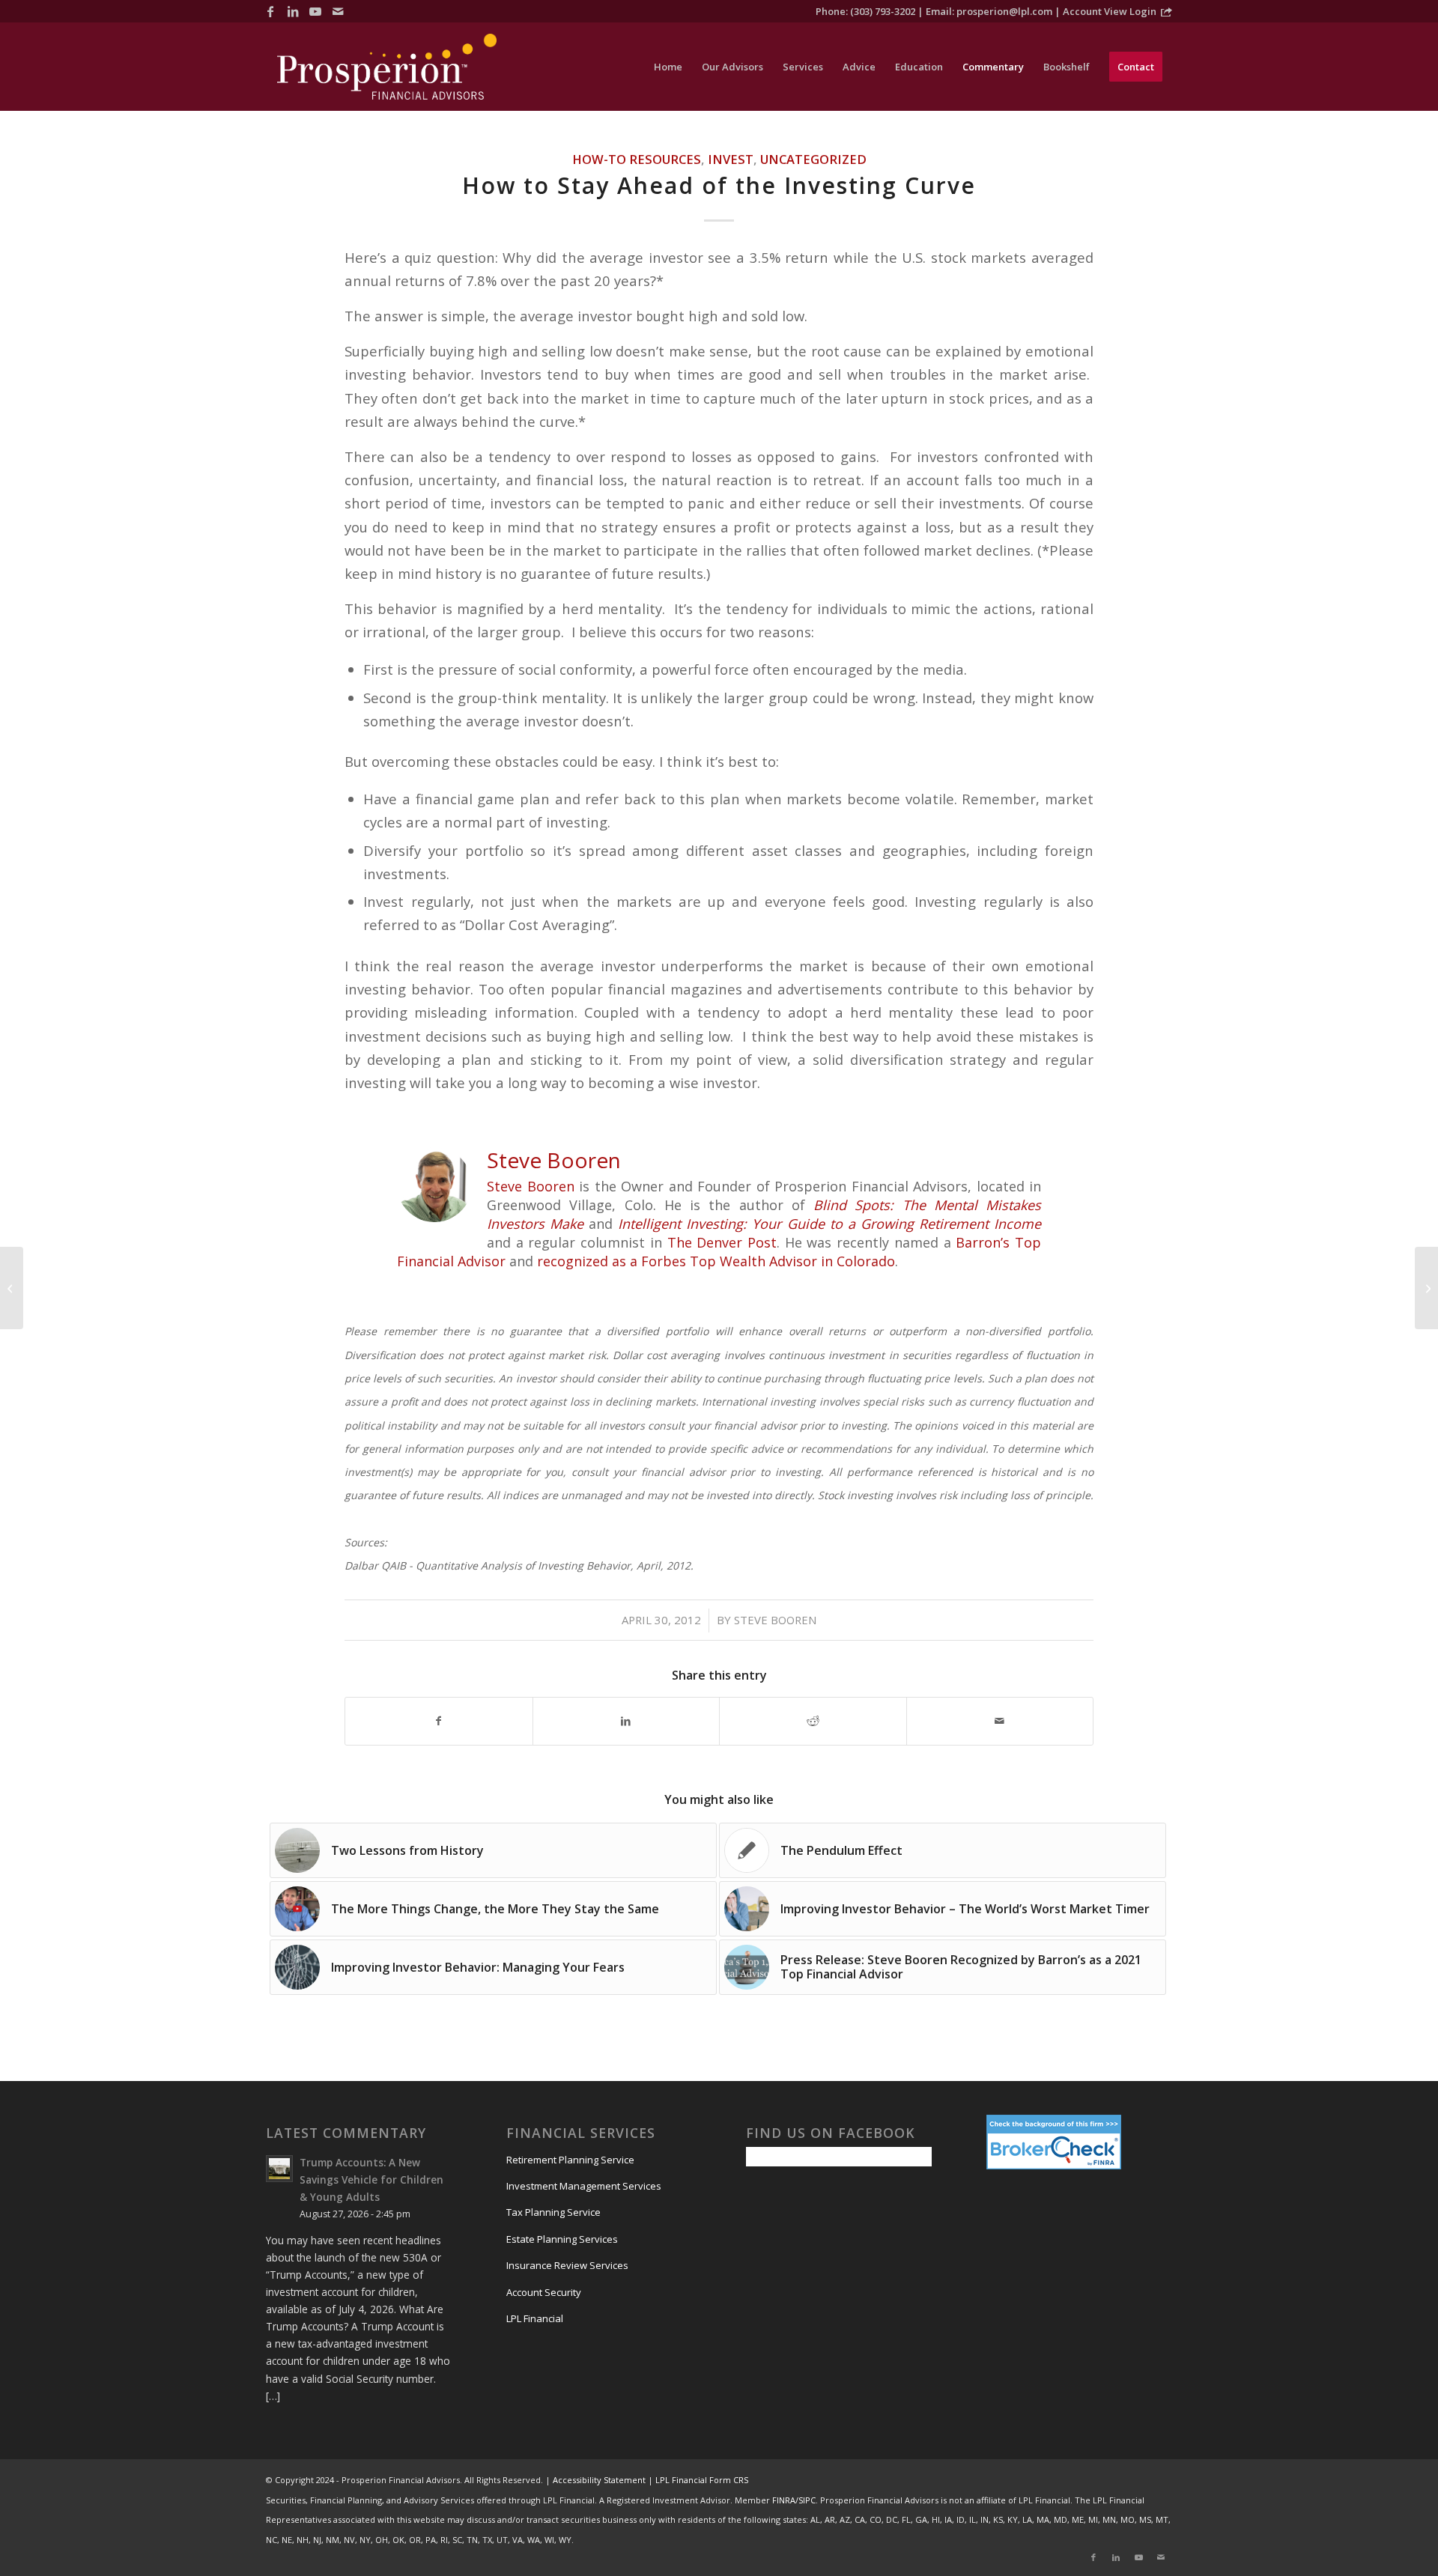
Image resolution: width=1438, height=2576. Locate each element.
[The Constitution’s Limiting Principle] (12, 1288)
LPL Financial (535, 2318)
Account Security (544, 2292)
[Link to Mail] (338, 11)
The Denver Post (722, 1242)
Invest (731, 159)
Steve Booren (531, 1186)
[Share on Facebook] (439, 1721)
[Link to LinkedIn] (293, 11)
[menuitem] (668, 67)
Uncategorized (813, 159)
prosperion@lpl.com (1004, 11)
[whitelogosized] (387, 67)
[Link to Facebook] (270, 11)
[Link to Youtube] (315, 11)
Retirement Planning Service (570, 2160)
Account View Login (1110, 11)
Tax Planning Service (553, 2212)
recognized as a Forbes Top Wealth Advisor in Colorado (714, 1261)
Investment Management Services (584, 2186)
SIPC (807, 2500)
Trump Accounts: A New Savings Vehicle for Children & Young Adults (371, 2179)
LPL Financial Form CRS (702, 2480)
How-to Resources (637, 159)
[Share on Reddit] (813, 1721)
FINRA (784, 2500)
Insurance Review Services (567, 2265)
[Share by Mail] (1000, 1721)
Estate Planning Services (562, 2239)
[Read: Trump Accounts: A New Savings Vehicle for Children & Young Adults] (279, 2169)
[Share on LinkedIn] (627, 1721)
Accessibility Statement (599, 2480)
